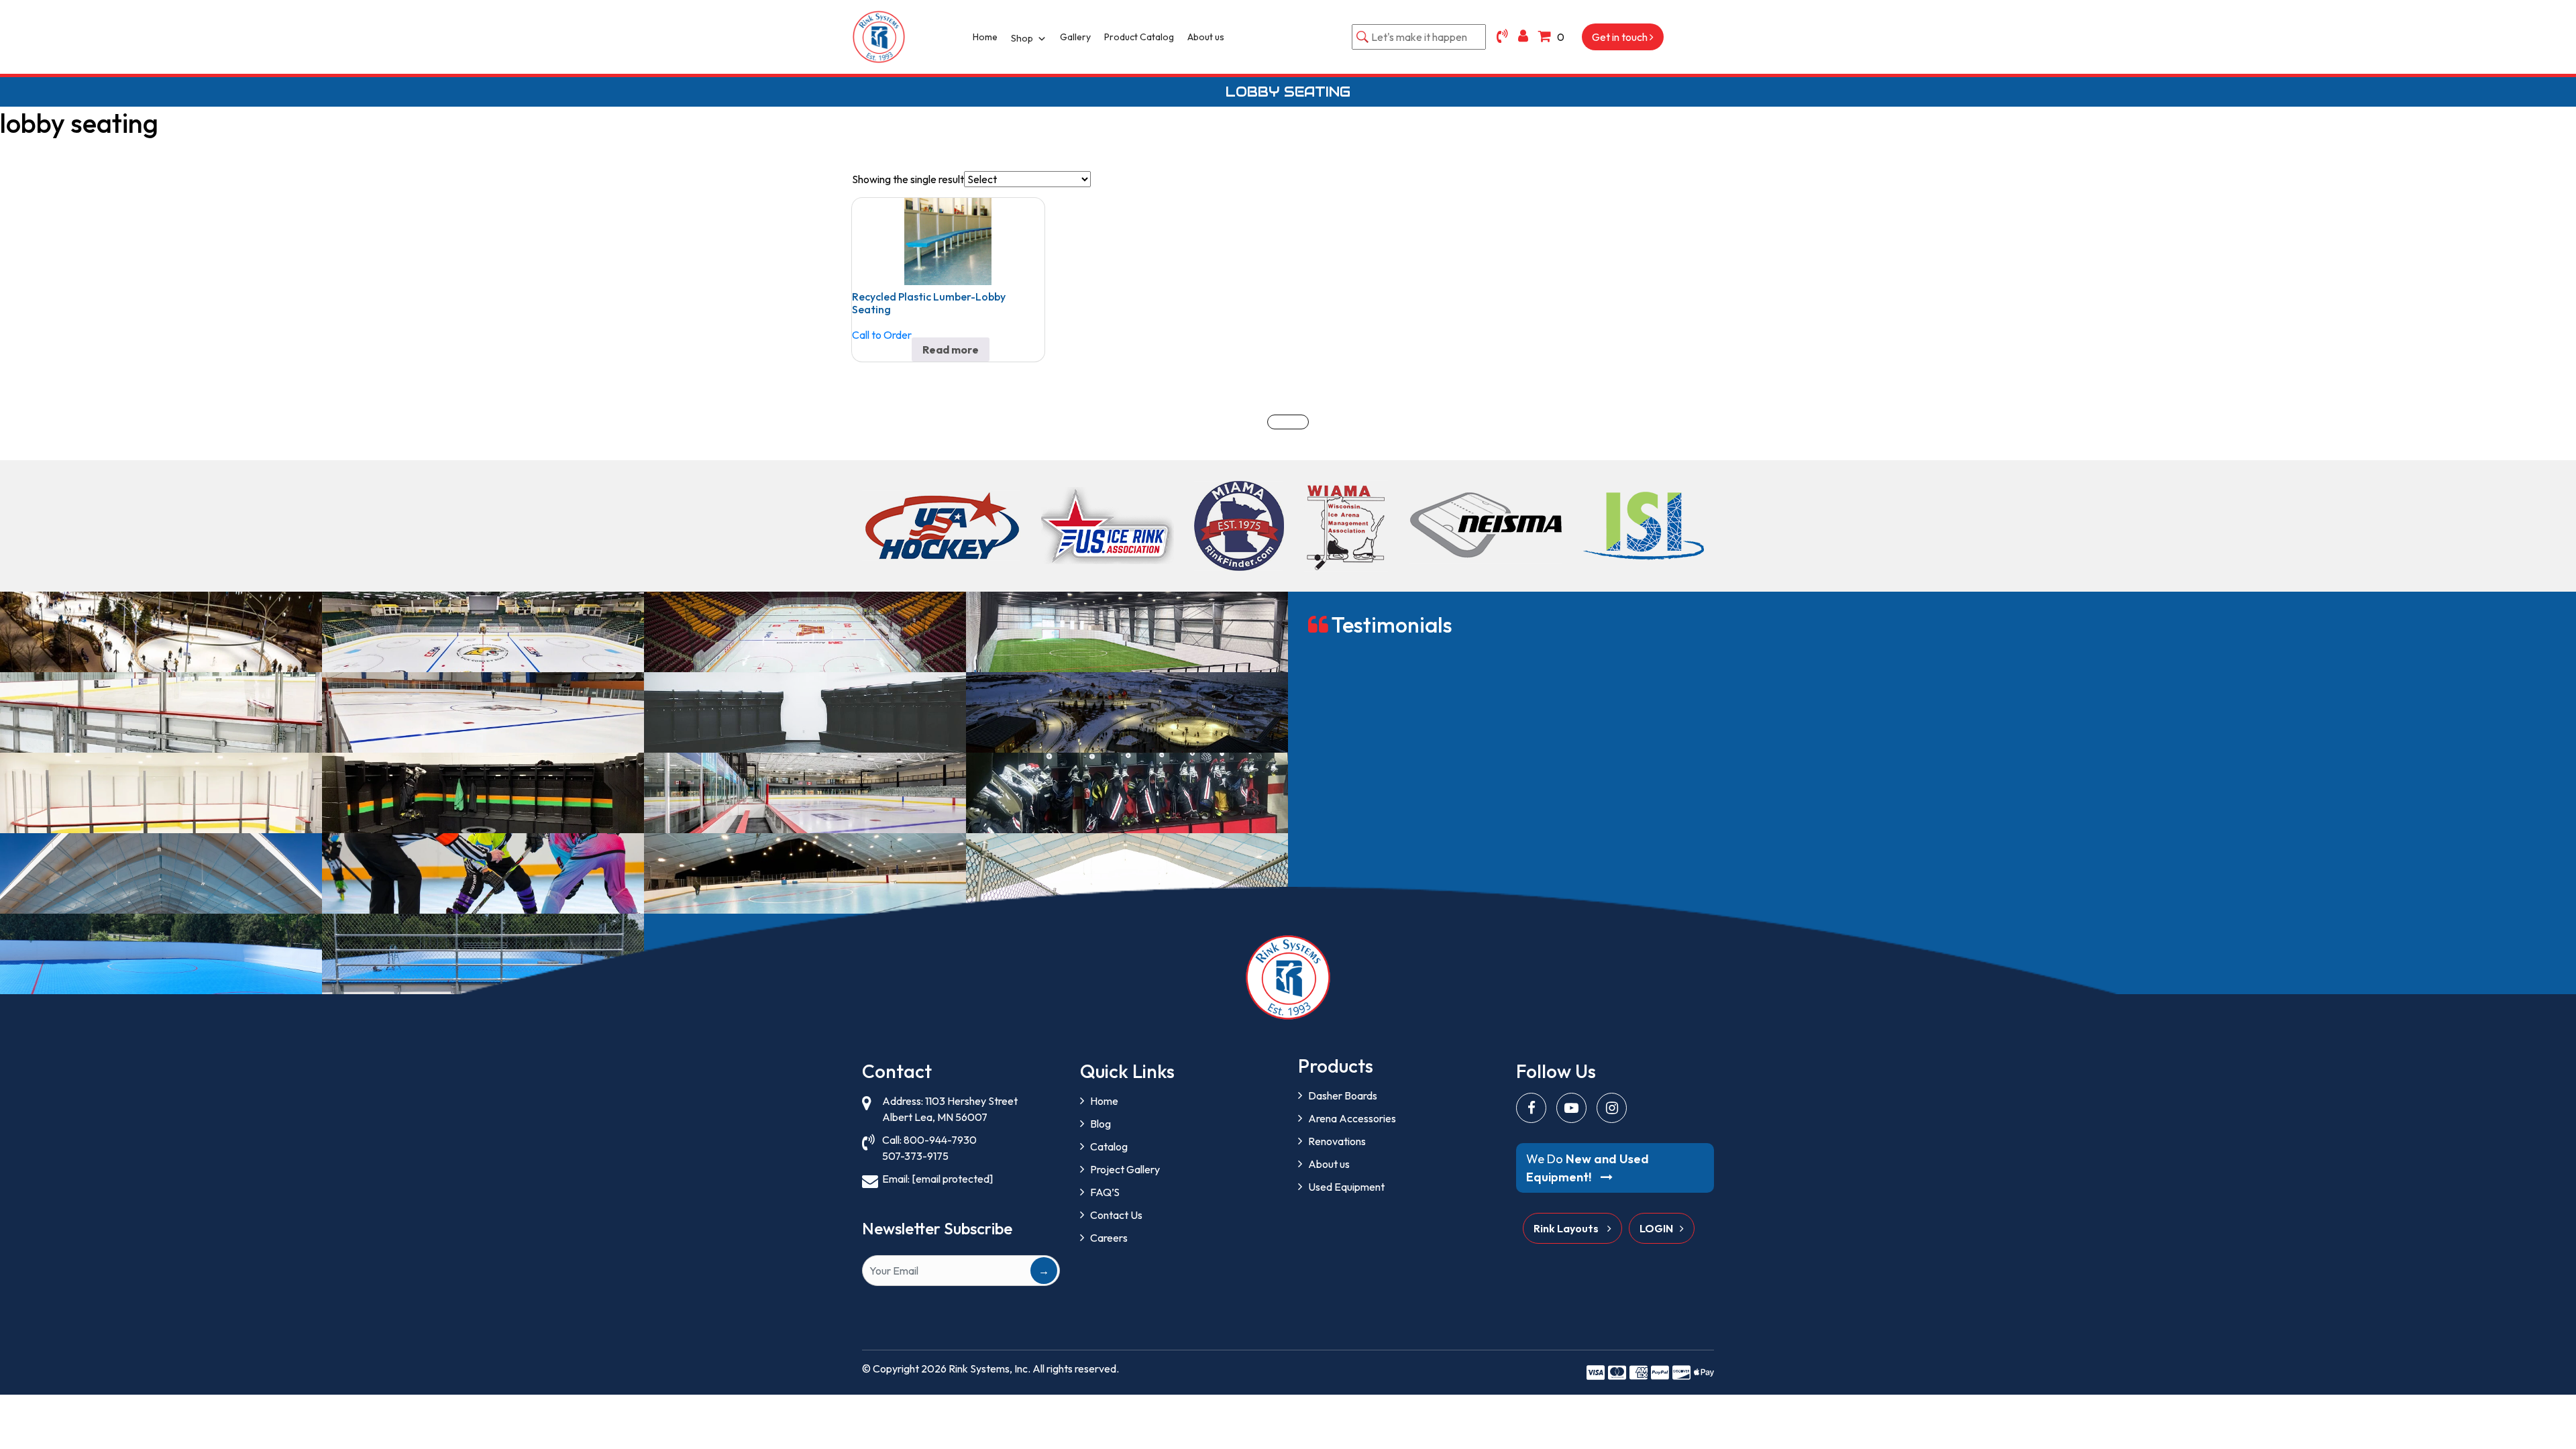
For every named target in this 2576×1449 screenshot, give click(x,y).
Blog (1101, 1124)
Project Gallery (1125, 1169)
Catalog (1109, 1146)
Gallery (1075, 37)
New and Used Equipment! (1588, 1168)
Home (985, 37)
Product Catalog (1139, 37)
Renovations (1337, 1141)
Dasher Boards (1343, 1095)
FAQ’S (1105, 1192)
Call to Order (882, 335)
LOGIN (1656, 1228)
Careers (1109, 1238)
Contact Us (1116, 1215)
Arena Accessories (1352, 1118)
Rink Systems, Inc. (989, 1368)
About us (1206, 37)
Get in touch (1621, 37)
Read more (951, 350)
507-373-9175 (915, 1156)
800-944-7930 (940, 1140)
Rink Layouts (1567, 1228)
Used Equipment (1346, 1187)
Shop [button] (1022, 38)
